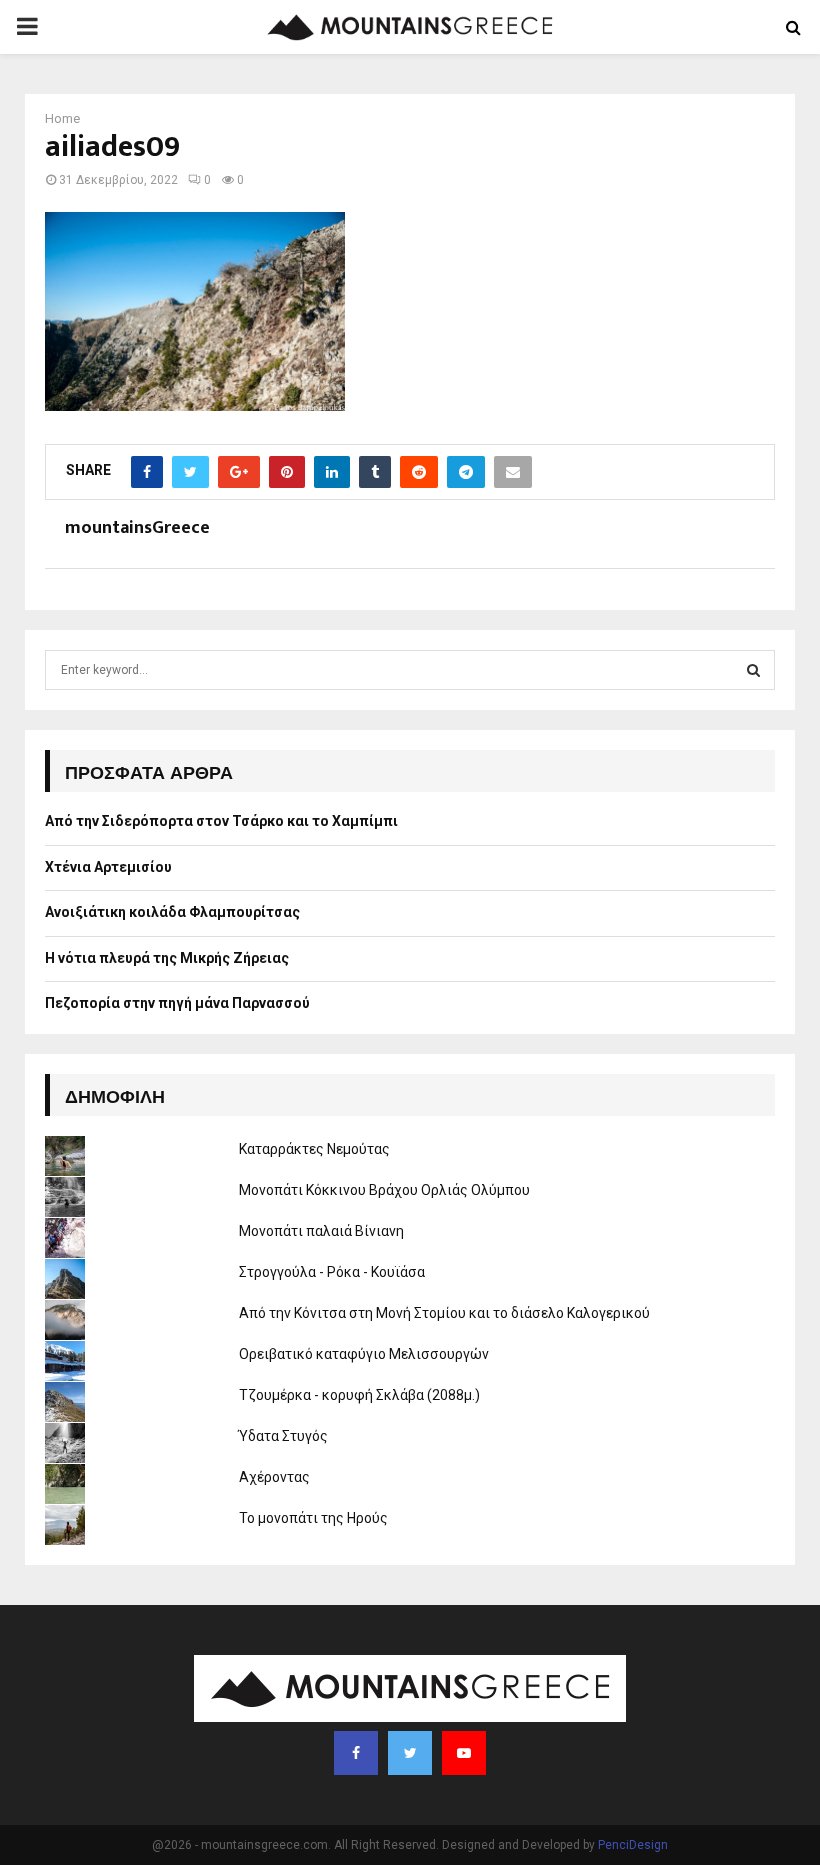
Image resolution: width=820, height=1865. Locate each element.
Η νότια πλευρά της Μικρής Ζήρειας (167, 958)
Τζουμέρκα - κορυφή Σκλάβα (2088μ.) (359, 1395)
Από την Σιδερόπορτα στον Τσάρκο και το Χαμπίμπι (221, 821)
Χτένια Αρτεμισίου (108, 867)
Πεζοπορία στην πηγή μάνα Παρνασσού (177, 1003)
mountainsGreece (137, 528)
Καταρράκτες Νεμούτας (314, 1149)
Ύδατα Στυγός (283, 1436)
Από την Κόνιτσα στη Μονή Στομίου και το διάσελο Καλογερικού (444, 1313)
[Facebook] (356, 1753)
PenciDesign (633, 1845)
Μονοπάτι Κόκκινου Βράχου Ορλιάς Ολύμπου (384, 1190)
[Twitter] (410, 1753)
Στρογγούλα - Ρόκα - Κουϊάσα (332, 1272)
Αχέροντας (274, 1477)
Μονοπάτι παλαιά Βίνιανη (321, 1231)
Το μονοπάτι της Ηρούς (313, 1518)
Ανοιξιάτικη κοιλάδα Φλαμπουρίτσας (172, 912)
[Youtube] (464, 1753)
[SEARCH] (753, 670)
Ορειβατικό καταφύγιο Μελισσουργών (364, 1354)
